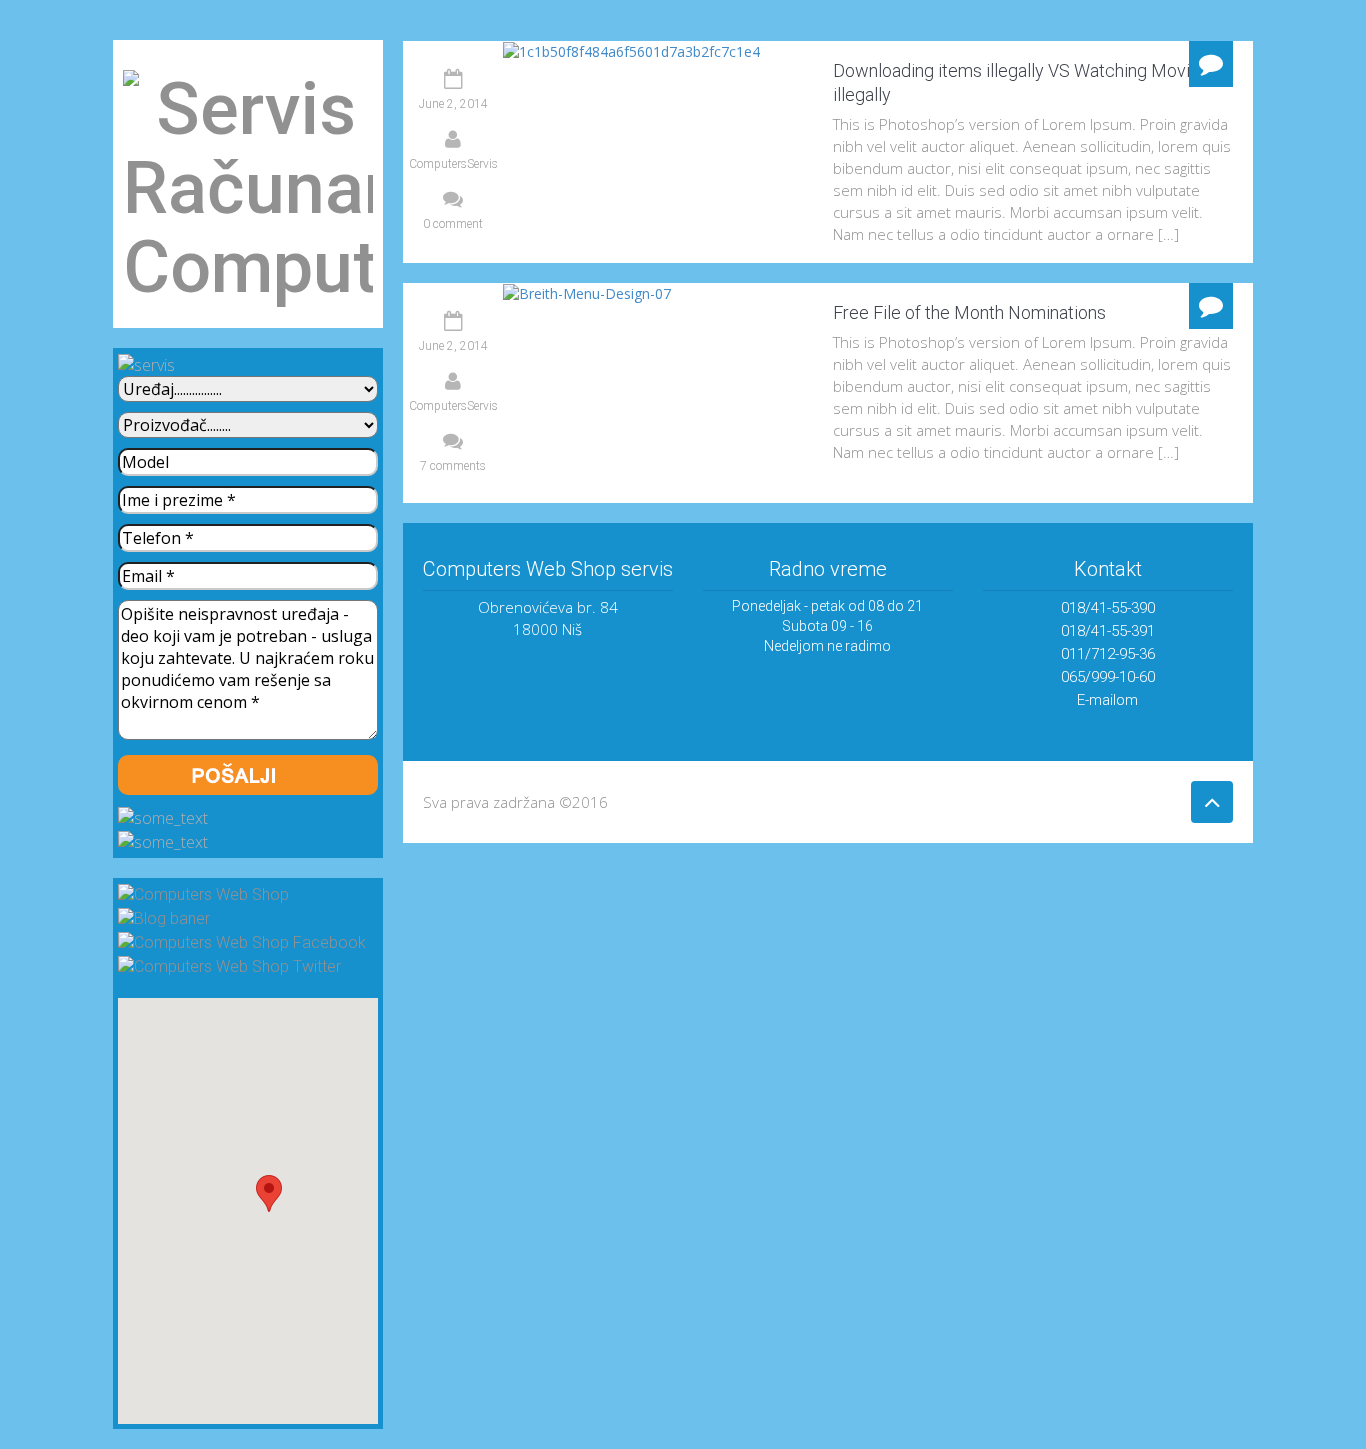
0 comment (453, 224)
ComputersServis (453, 164)
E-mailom (1107, 700)
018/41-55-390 (1108, 608)
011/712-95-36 (1108, 654)
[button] (269, 1193)
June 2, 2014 (453, 104)
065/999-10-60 (1108, 677)
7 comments (453, 466)
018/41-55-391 (1108, 631)
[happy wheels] (1212, 802)
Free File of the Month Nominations (969, 312)
